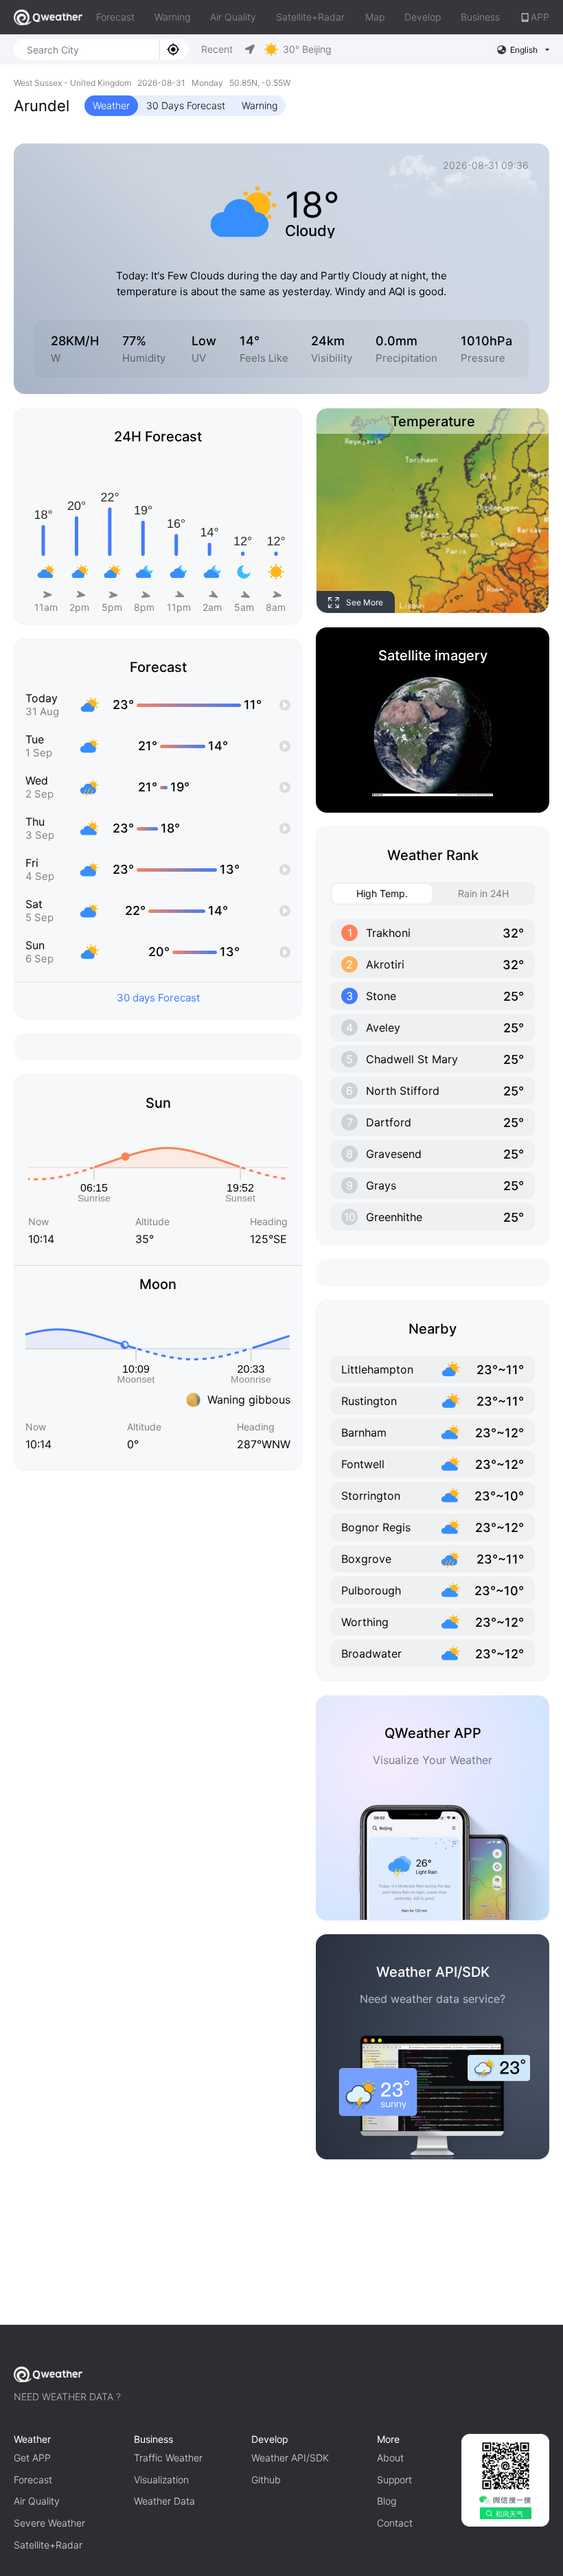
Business (480, 17)
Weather (111, 105)
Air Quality (233, 17)
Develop (423, 17)
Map (375, 17)
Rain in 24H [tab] (483, 893)
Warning (172, 17)
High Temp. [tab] (382, 893)
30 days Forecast (158, 998)
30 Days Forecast (186, 105)
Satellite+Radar (310, 17)
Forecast (115, 17)
